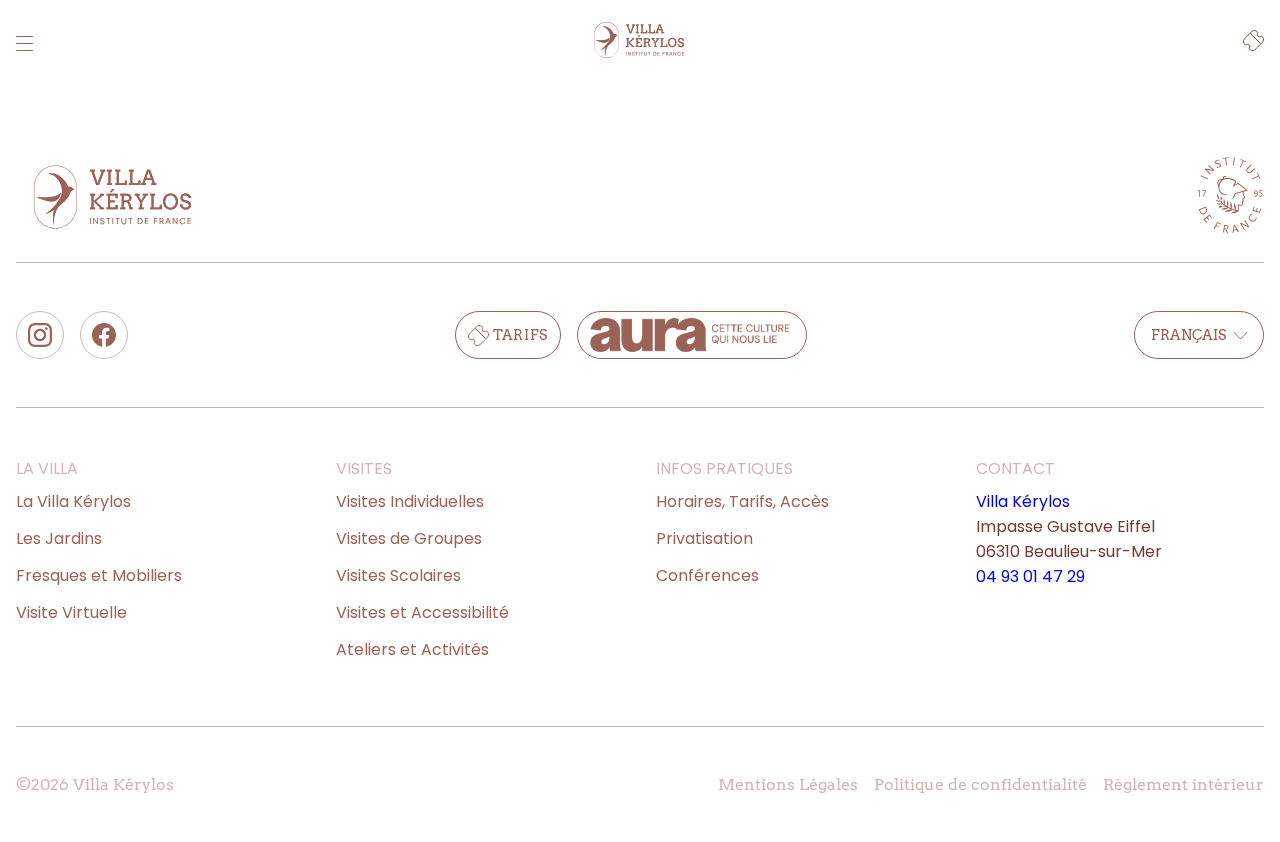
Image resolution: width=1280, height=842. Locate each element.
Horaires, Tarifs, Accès (742, 501)
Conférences (707, 575)
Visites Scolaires (398, 575)
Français (1188, 335)
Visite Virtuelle (71, 612)
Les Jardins (59, 538)
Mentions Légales (788, 784)
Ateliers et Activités (412, 649)
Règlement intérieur (1183, 784)
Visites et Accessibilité (422, 612)
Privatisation (704, 538)
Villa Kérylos (1023, 501)
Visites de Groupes (409, 538)
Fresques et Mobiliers (99, 575)
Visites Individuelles (410, 501)
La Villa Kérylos (73, 501)
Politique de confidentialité (980, 784)
